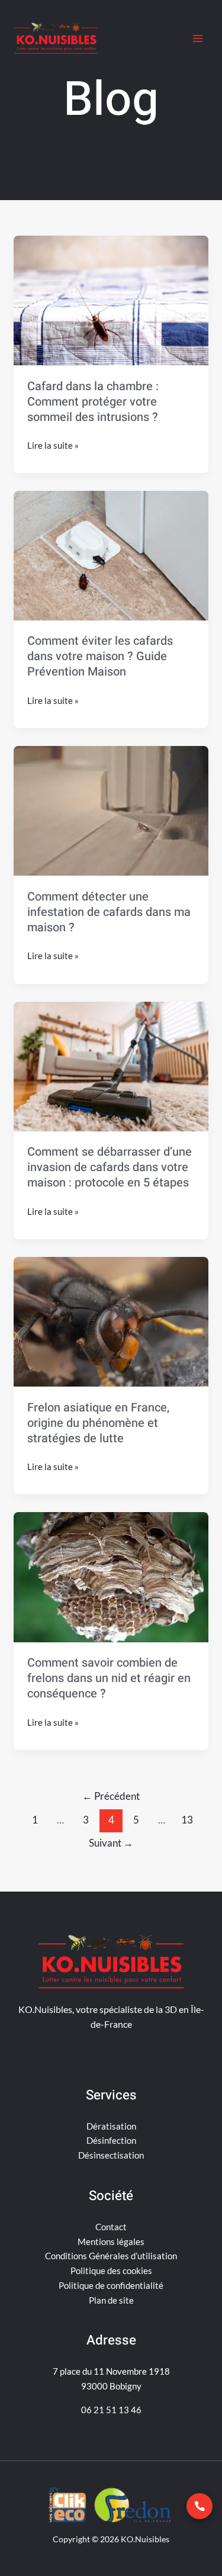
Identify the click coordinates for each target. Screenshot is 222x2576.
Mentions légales (111, 2241)
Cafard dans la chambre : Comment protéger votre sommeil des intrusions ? (93, 402)
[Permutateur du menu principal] (198, 39)
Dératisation (111, 2126)
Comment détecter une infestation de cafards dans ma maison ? (109, 912)
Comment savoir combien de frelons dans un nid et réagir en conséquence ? (109, 1678)
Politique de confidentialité (111, 2285)
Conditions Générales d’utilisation (111, 2256)
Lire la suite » (53, 444)
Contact (111, 2227)
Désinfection (111, 2140)
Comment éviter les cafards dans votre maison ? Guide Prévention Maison (100, 656)
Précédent (111, 1796)
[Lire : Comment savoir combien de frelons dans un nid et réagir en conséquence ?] (111, 1577)
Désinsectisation (111, 2155)
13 (187, 1820)
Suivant (111, 1843)
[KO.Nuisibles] (56, 38)
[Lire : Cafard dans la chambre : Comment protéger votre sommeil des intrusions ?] (111, 300)
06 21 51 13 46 (111, 2410)
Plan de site (111, 2300)
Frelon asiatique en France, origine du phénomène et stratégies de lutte (98, 1423)
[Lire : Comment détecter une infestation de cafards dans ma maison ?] (111, 811)
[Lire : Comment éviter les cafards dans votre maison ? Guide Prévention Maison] (111, 555)
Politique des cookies (111, 2271)
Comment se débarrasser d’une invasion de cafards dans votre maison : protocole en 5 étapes (110, 1167)
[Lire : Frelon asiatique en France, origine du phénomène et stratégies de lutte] (111, 1322)
